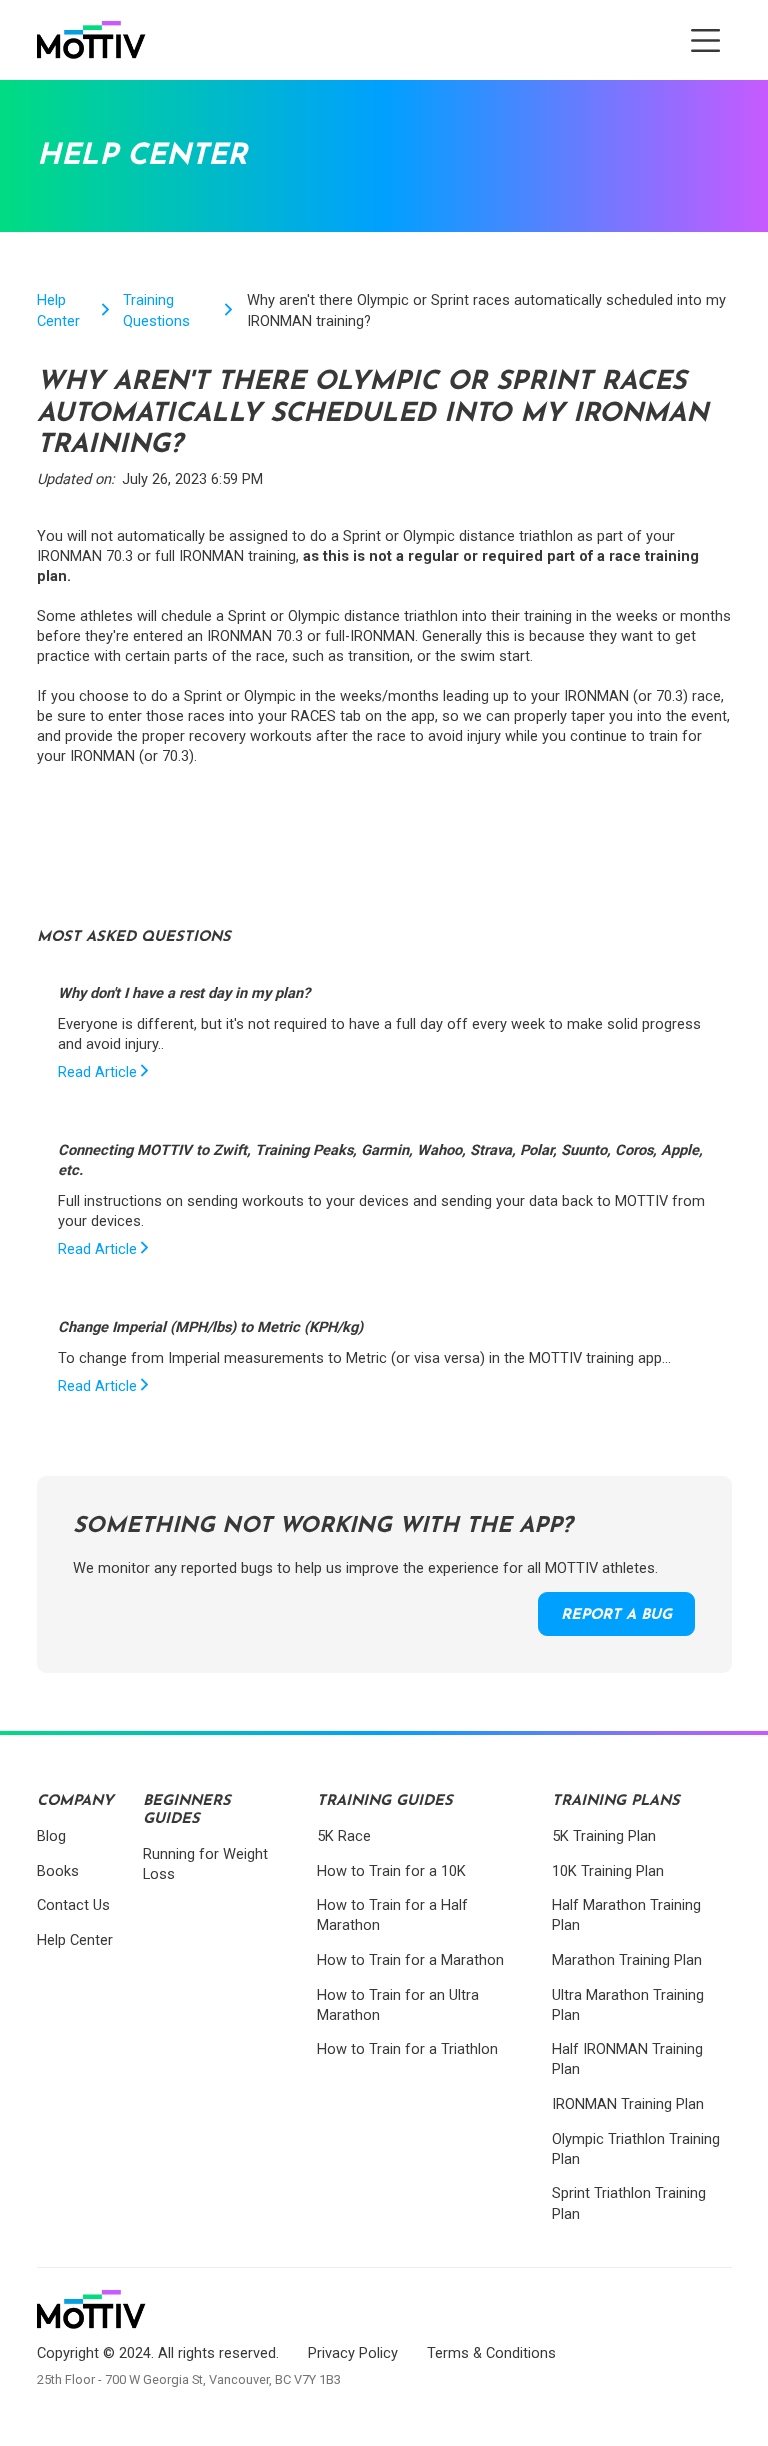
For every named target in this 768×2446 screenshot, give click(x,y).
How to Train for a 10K (391, 1871)
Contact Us (73, 1905)
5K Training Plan (604, 1836)
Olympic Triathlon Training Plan (636, 2149)
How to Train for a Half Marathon (392, 1915)
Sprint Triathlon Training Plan (629, 2203)
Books (58, 1871)
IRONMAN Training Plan (628, 2104)
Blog (51, 1836)
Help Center (58, 310)
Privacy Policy (353, 2353)
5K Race (344, 1836)
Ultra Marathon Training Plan (628, 2005)
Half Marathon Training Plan (626, 1915)
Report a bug (616, 1615)
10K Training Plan (608, 1871)
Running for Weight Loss (205, 1864)
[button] (705, 40)
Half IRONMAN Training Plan (627, 2059)
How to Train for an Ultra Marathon (398, 2005)
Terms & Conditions (491, 2353)
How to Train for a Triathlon (407, 2049)
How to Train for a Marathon (410, 1960)
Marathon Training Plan (627, 1960)
